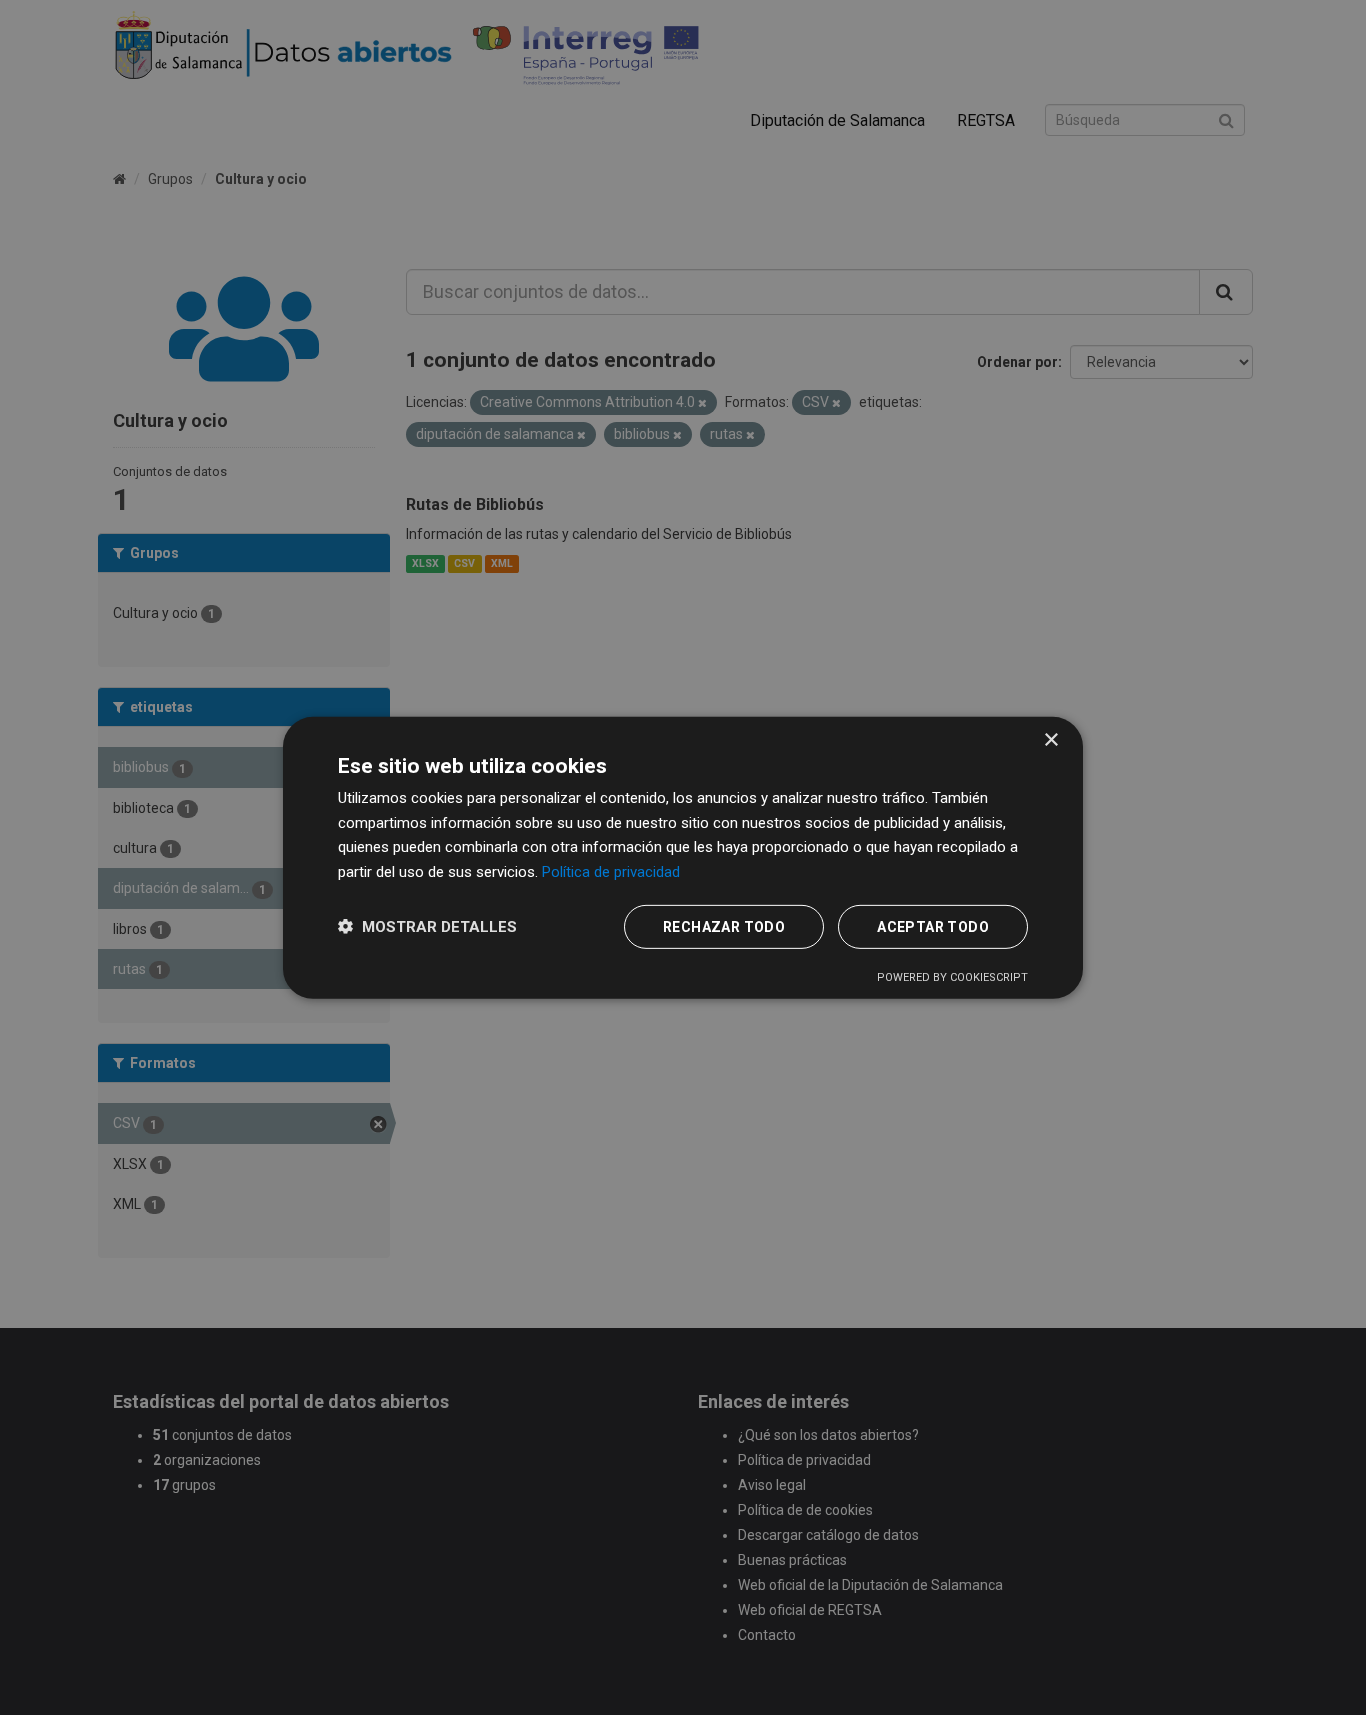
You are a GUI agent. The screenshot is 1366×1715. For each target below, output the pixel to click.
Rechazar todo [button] (724, 927)
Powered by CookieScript (952, 977)
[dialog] (683, 857)
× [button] (1050, 739)
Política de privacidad (611, 872)
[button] (427, 926)
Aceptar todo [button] (933, 927)
